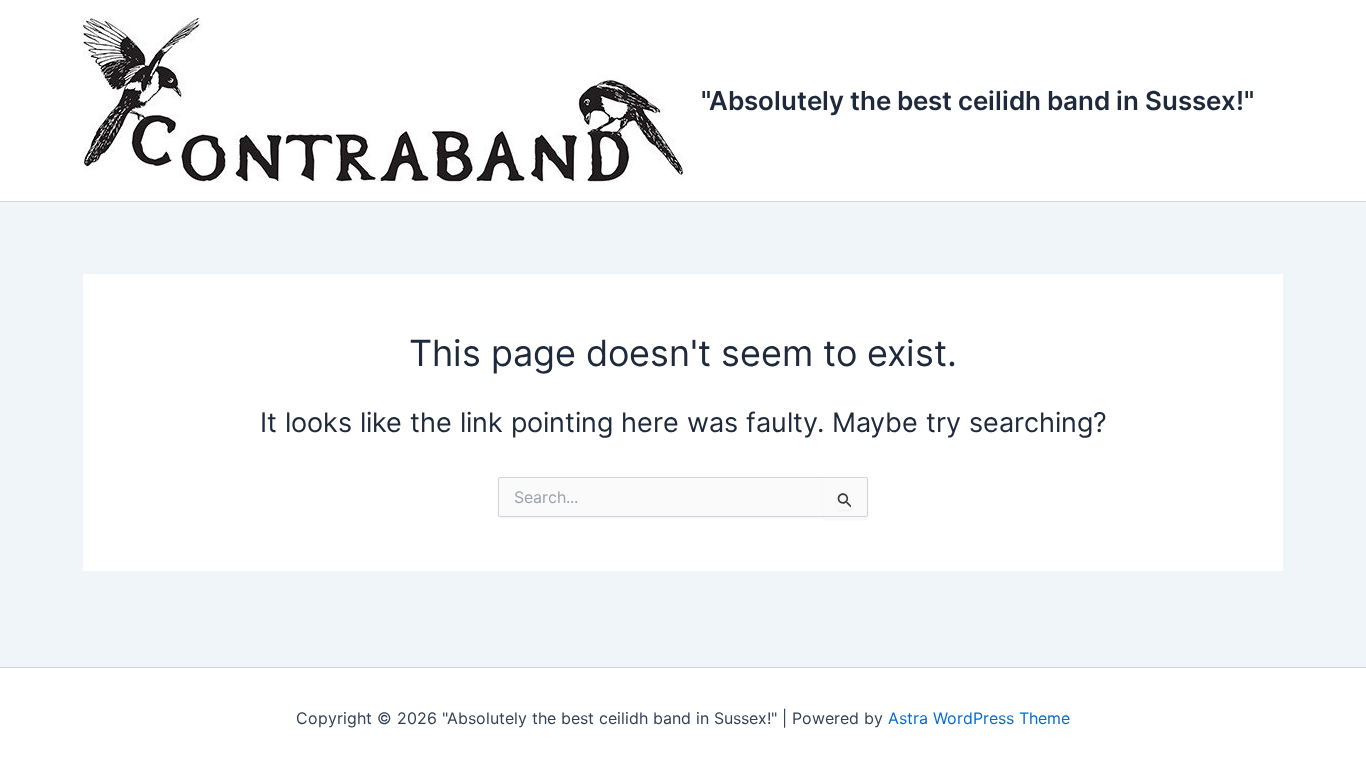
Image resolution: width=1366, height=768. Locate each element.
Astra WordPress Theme (979, 718)
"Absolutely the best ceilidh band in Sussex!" (977, 100)
